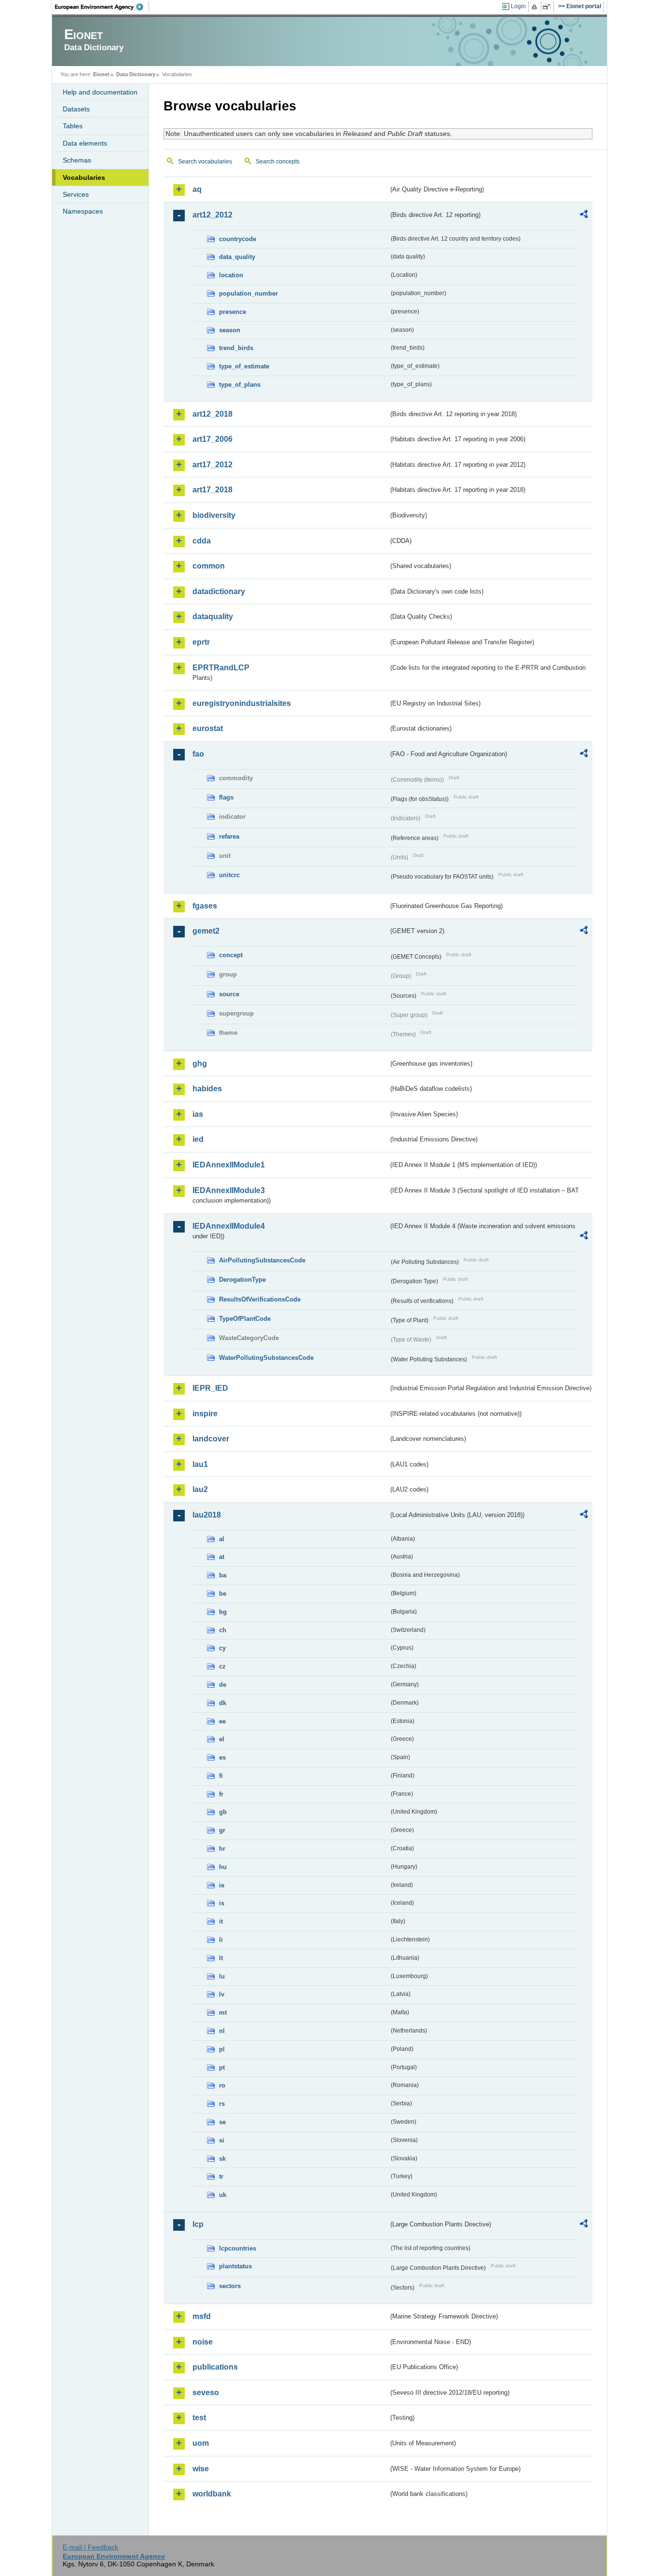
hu (223, 1867)
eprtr (201, 642)
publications (215, 2367)
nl (222, 2031)
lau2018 (207, 1515)
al (222, 1539)
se (222, 2122)
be (223, 1593)
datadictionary (219, 591)
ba (223, 1575)
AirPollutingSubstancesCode (262, 1260)
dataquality (213, 617)
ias (198, 1114)
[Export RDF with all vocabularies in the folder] (584, 216)
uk (223, 2195)
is (222, 1903)
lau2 (200, 1489)
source (229, 994)
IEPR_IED (210, 1388)
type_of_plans (240, 385)
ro (222, 2085)
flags (226, 797)
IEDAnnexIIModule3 (229, 1190)
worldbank (212, 2494)
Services (76, 194)
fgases (205, 906)
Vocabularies (84, 177)
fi (221, 1776)
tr (221, 2176)
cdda (202, 541)
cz (222, 1666)
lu (222, 1976)
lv (222, 1994)
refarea (229, 836)
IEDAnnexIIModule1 (229, 1165)
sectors (230, 2286)
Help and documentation (100, 92)
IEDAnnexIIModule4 (229, 1226)
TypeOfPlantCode (245, 1319)
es (222, 1757)
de (223, 1685)
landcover (211, 1439)
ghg (200, 1064)
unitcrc (229, 875)
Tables (73, 126)
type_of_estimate (244, 366)
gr (222, 1830)
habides (207, 1089)
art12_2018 (213, 414)
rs (222, 2104)
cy (222, 1648)
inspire (205, 1414)
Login (518, 6)
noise (203, 2342)
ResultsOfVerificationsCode (260, 1299)
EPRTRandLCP (221, 668)
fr (221, 1794)
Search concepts (278, 162)
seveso (206, 2393)
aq (197, 189)
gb (223, 1812)
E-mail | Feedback (90, 2547)
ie (222, 1885)
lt (221, 1958)
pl (222, 2049)
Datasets (76, 109)
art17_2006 (213, 439)
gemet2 (206, 931)
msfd (202, 2316)
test (199, 2418)
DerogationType (242, 1280)
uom (201, 2443)
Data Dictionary (136, 74)
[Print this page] (536, 7)
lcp (198, 2224)
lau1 (200, 1464)
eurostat (208, 728)
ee (222, 1721)
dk (223, 1703)
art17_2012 (213, 465)
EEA (102, 7)
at (222, 1557)
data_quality (237, 257)
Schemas (77, 160)
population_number (248, 293)
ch (223, 1630)
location (231, 275)
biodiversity (214, 515)
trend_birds (236, 348)
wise (201, 2469)
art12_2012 (213, 215)
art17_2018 (213, 490)
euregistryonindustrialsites (242, 703)
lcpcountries (238, 2248)
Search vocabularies (205, 162)
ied (198, 1139)
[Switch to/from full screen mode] (548, 7)
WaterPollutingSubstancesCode (266, 1358)
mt (223, 2013)
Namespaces (83, 211)
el (222, 1739)
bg (223, 1612)
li (221, 1940)
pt (222, 2068)
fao (198, 754)
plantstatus (235, 2266)
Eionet (101, 74)
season (230, 330)
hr (222, 1849)
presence (233, 312)
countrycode (238, 239)
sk (222, 2159)
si (222, 2140)
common (209, 566)
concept (231, 955)
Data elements (85, 143)
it (221, 1921)
